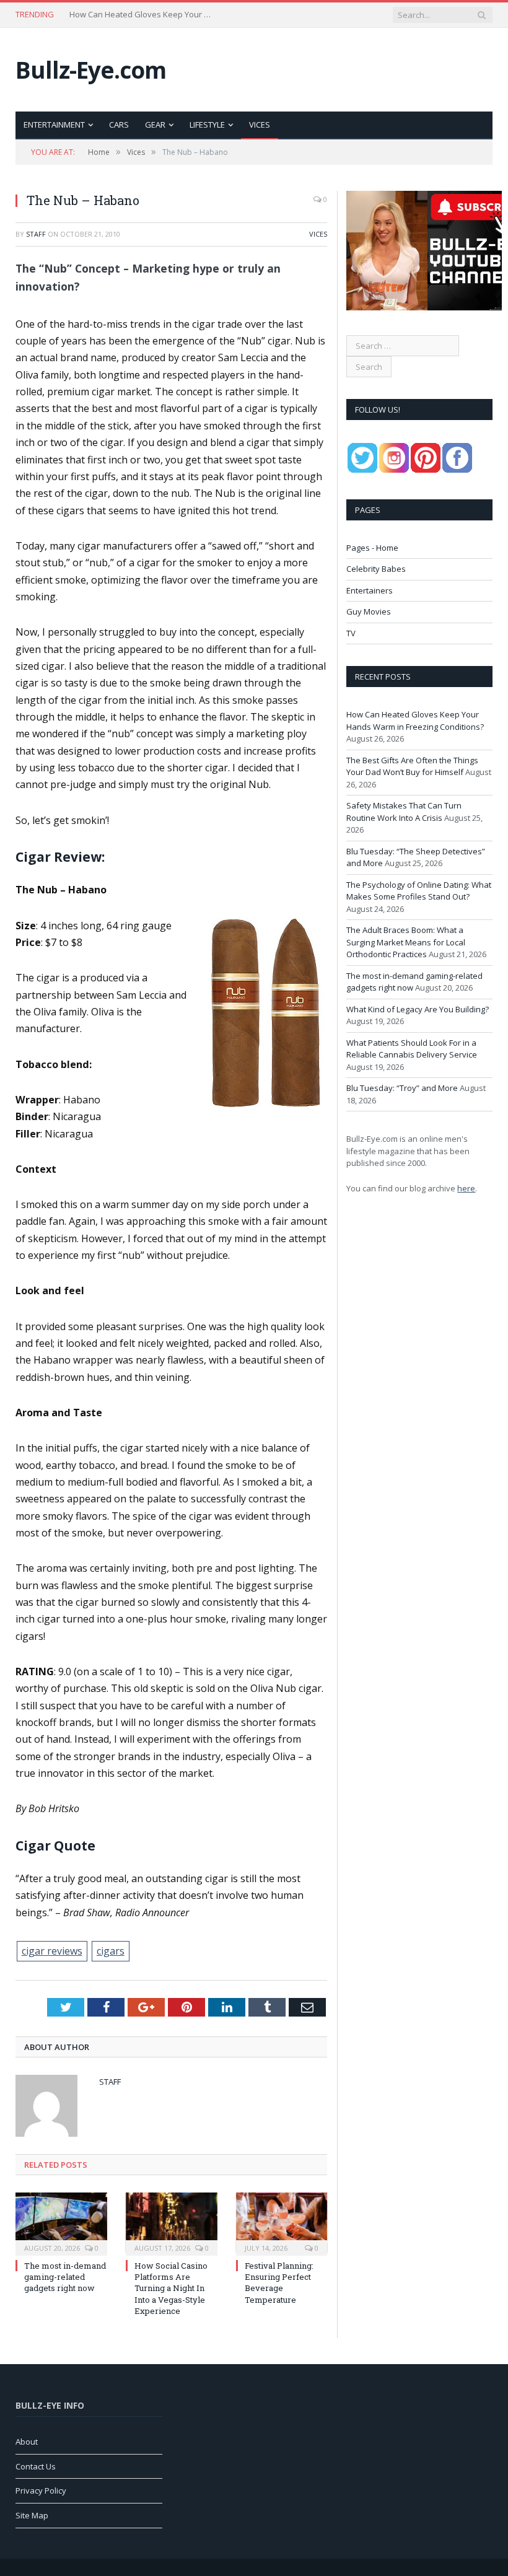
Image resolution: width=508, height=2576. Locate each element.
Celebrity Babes (376, 569)
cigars (111, 1951)
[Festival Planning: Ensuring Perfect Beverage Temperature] (282, 2223)
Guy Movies (369, 611)
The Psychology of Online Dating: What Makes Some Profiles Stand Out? (419, 891)
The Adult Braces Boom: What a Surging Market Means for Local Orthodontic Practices (406, 942)
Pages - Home (372, 548)
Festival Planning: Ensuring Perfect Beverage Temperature (279, 2283)
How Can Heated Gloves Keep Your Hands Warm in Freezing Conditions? (415, 721)
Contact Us (36, 2466)
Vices (260, 125)
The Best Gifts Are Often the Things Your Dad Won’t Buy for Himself (144, 15)
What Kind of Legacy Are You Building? (418, 1009)
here (466, 1188)
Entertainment (54, 125)
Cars (119, 125)
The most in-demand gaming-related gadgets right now (65, 2277)
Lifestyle (207, 125)
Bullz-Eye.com (91, 70)
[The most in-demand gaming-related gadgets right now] (61, 2223)
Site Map (32, 2515)
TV (351, 633)
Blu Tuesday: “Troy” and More (402, 1088)
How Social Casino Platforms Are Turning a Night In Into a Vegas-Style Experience (171, 2288)
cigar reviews (52, 1951)
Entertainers (370, 590)
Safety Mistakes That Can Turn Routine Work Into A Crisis (404, 812)
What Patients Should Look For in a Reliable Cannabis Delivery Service (412, 1049)
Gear (155, 125)
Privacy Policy (41, 2491)
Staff (36, 234)
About (27, 2442)
